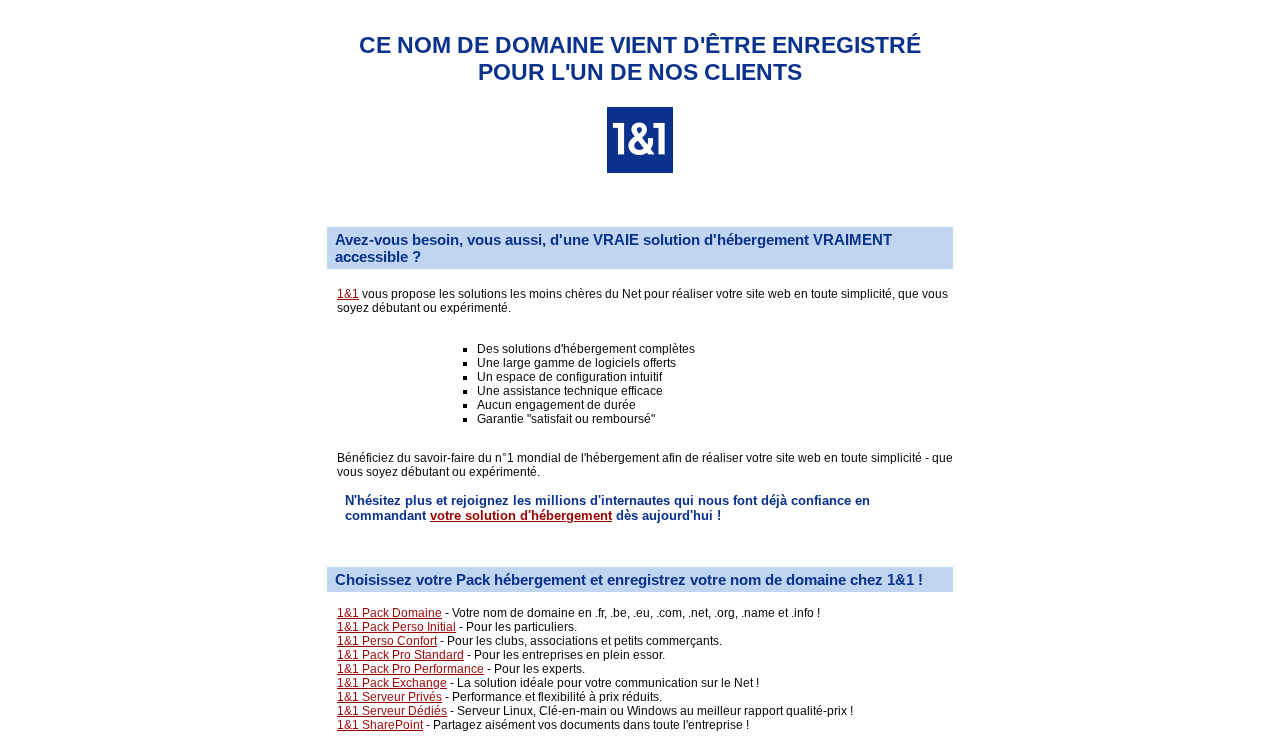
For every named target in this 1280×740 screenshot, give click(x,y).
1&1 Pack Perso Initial (396, 627)
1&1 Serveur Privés (389, 697)
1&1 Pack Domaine (389, 613)
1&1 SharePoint (380, 725)
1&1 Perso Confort (387, 641)
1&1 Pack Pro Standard (400, 655)
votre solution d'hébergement (521, 515)
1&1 (348, 294)
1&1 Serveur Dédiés (392, 711)
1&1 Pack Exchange (392, 683)
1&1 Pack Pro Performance (410, 669)
